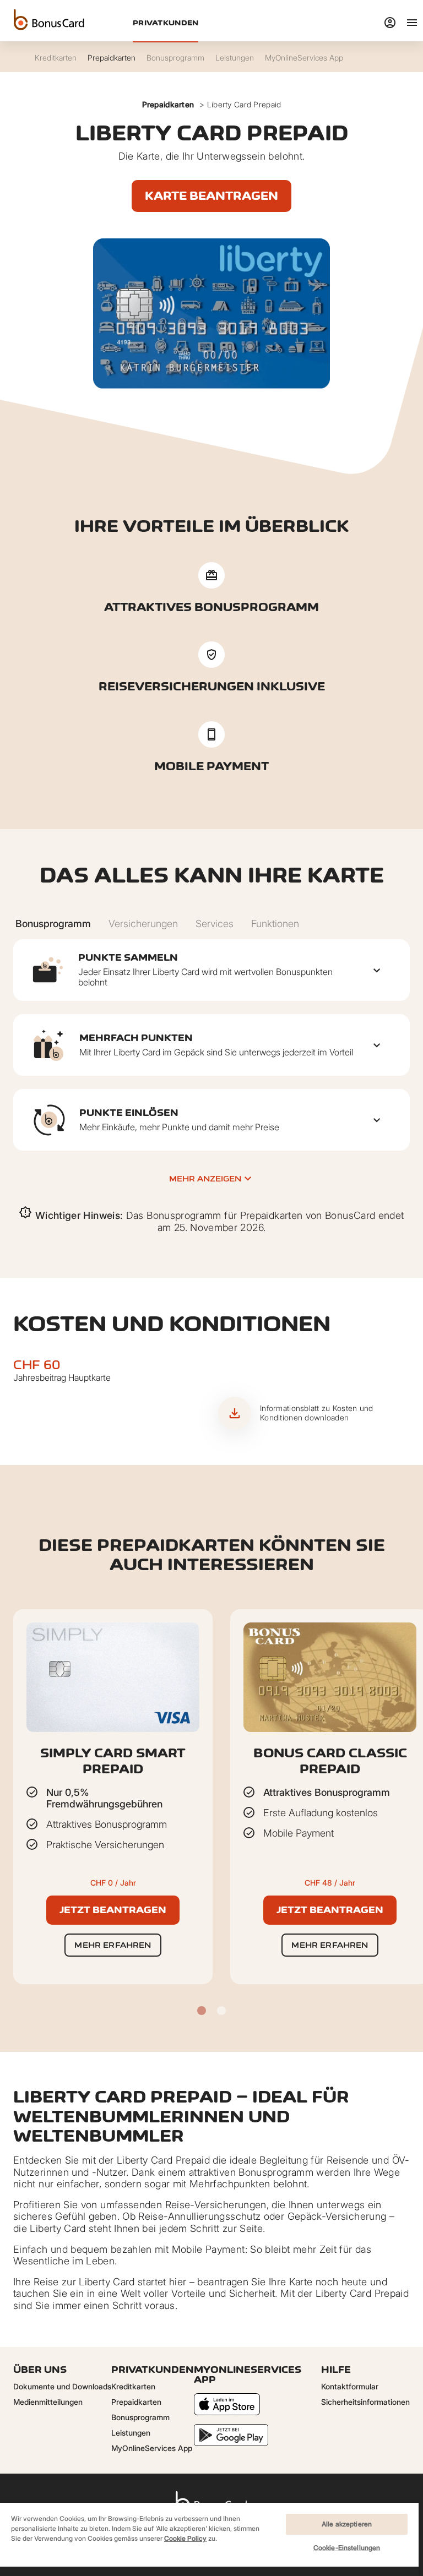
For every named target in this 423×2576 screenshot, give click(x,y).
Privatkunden (166, 23)
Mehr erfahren (113, 1945)
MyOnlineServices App (152, 2448)
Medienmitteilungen (48, 2402)
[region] (209, 2539)
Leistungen (131, 2433)
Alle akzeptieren (347, 2524)
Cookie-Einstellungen (347, 2548)
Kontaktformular (350, 2386)
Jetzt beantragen (113, 1910)
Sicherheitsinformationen (365, 2402)
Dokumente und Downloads (62, 2386)
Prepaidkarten (168, 104)
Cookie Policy (185, 2538)
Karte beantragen (211, 196)
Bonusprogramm (140, 2417)
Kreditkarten (133, 2386)
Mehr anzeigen (205, 1178)
